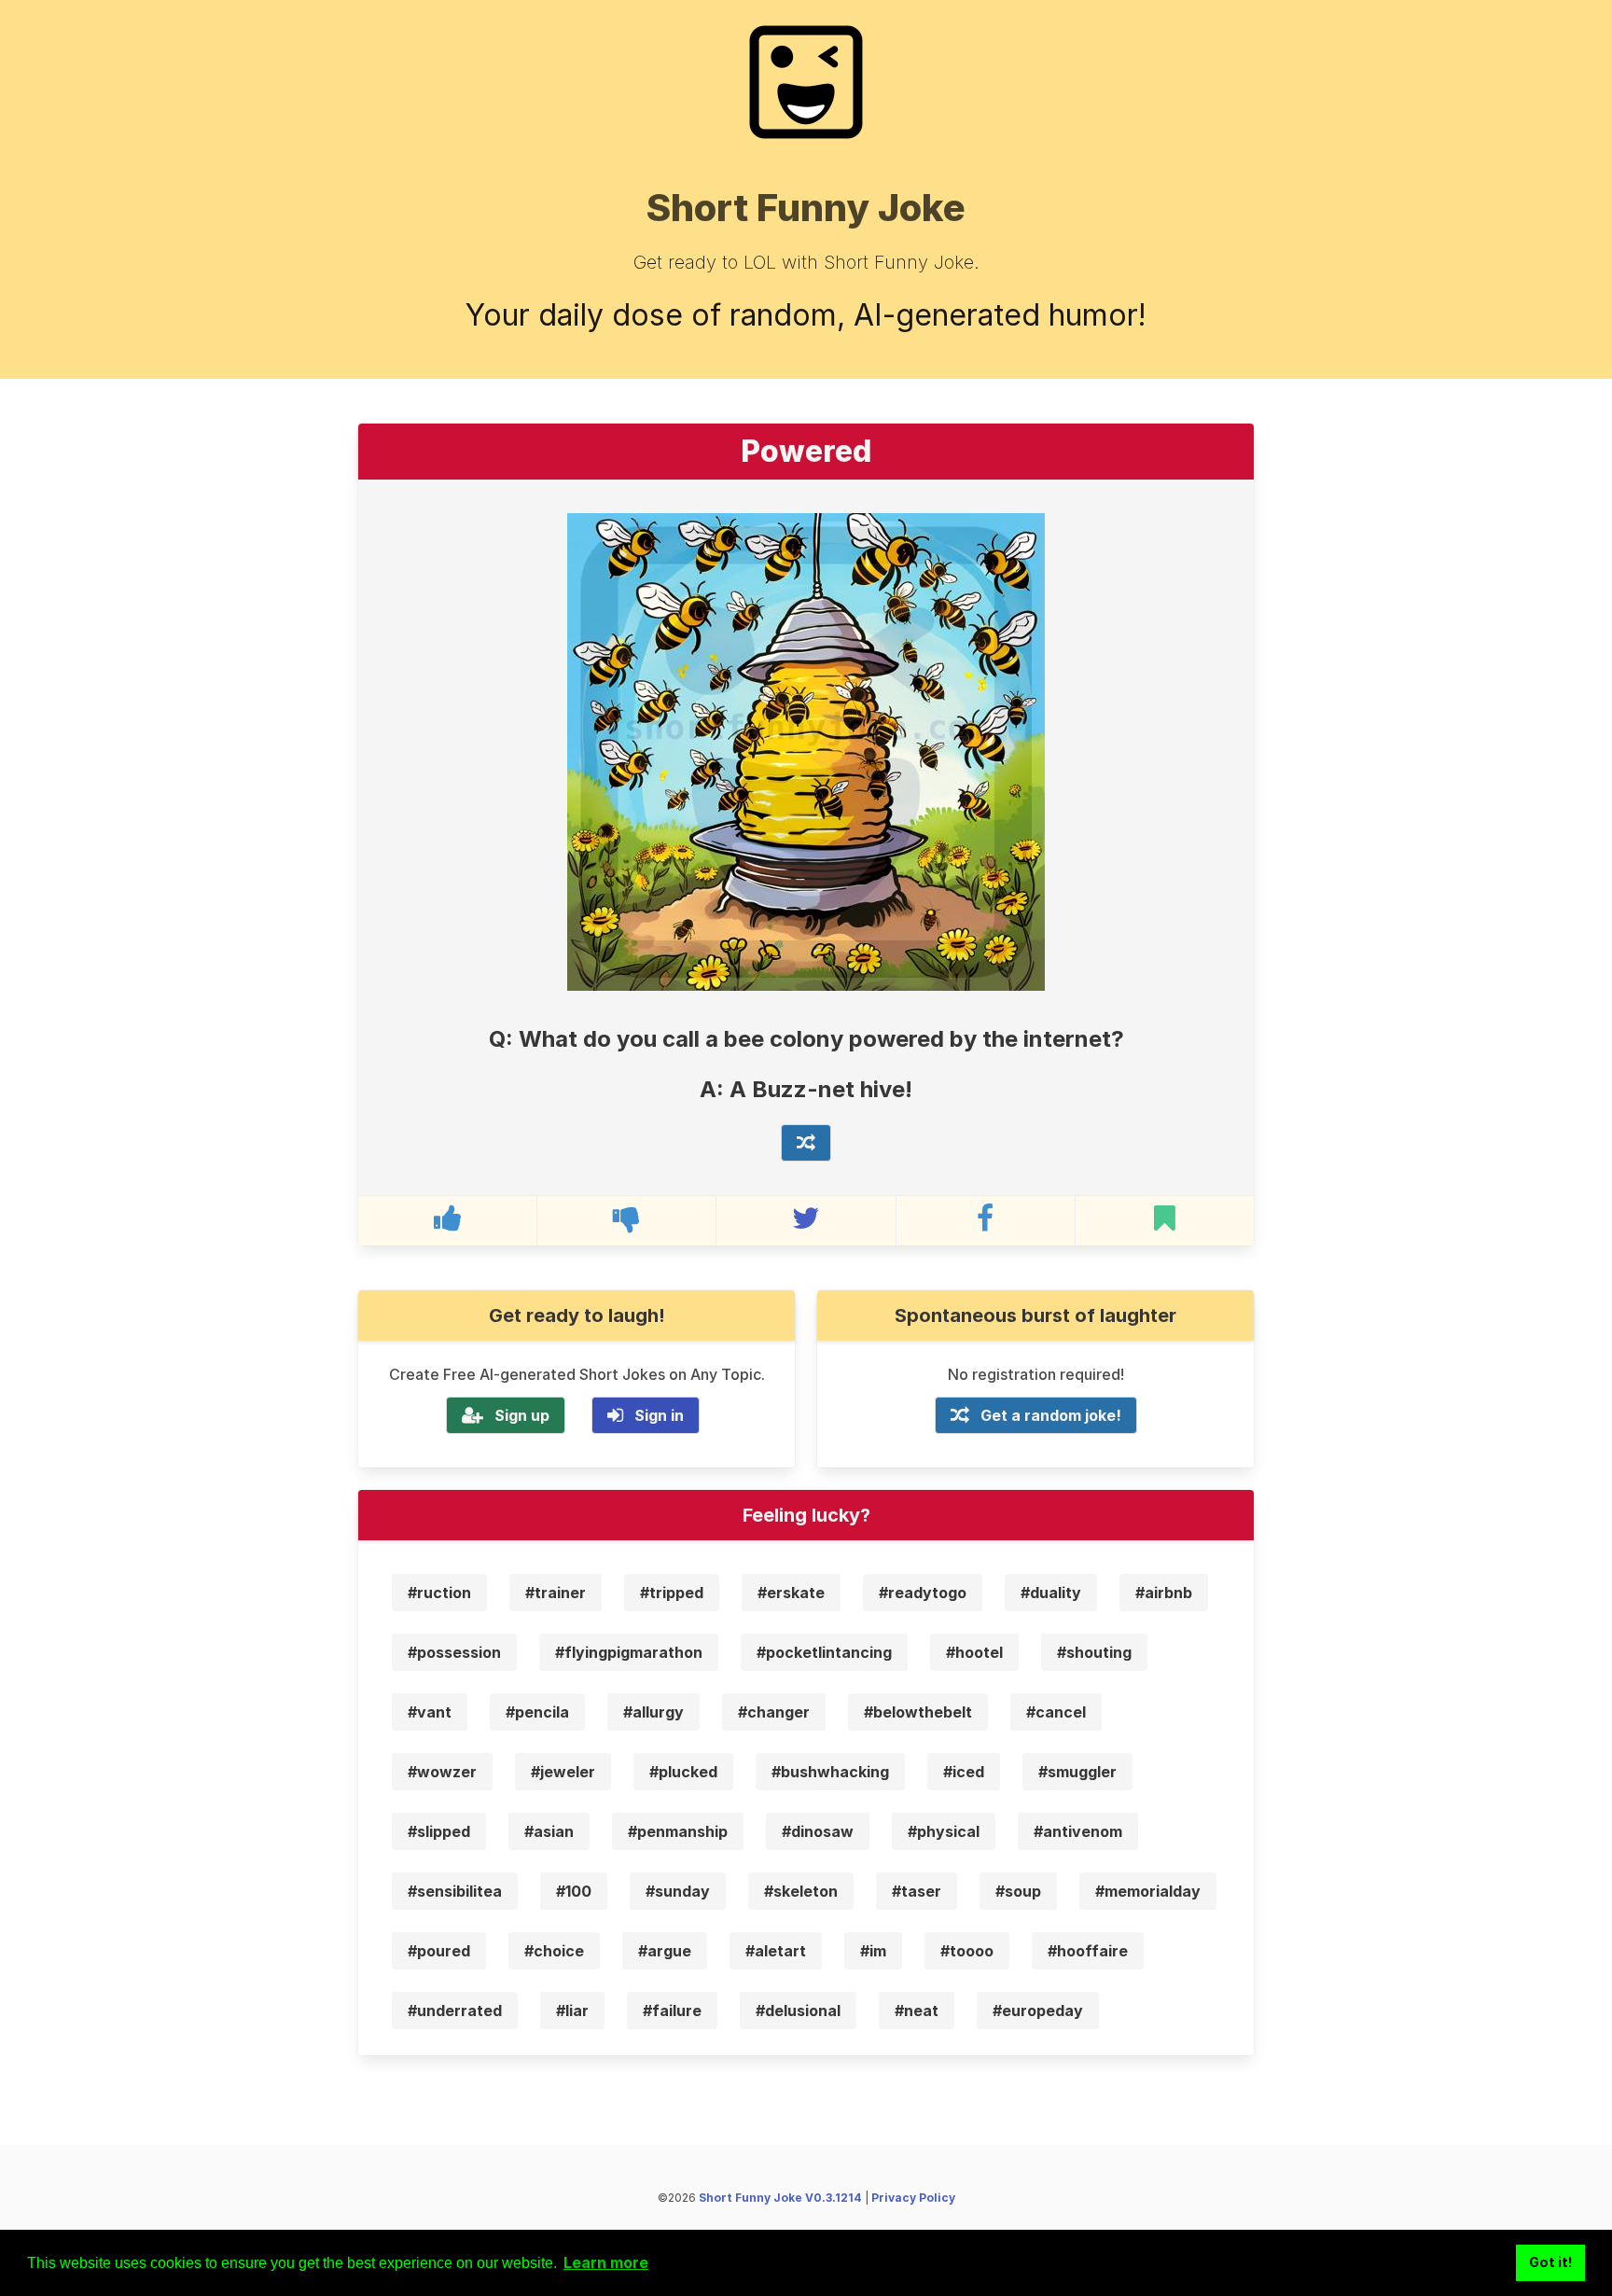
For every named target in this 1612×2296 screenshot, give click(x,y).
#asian (549, 1831)
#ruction (439, 1593)
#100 (574, 1891)
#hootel (974, 1652)
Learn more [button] (606, 2262)
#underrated (455, 2011)
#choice (554, 1951)
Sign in (659, 1415)
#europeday (1038, 2011)
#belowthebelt (918, 1712)
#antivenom (1078, 1831)
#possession (454, 1652)
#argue (665, 1951)
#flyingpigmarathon (629, 1652)
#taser (917, 1891)
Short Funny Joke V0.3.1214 (780, 2198)
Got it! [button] (1551, 2262)
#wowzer (442, 1772)
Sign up (522, 1415)
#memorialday (1148, 1891)
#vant (430, 1712)
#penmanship (678, 1831)
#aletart (776, 1951)
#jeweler (563, 1772)
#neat (917, 2011)
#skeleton (801, 1891)
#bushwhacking (830, 1772)
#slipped (439, 1831)
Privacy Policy (913, 2198)
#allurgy (653, 1712)
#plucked (683, 1772)
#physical (944, 1831)
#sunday (678, 1891)
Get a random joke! (1051, 1415)
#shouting (1094, 1652)
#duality (1051, 1593)
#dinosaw (818, 1831)
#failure (672, 2011)
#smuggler (1077, 1772)
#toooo (967, 1951)
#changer (774, 1712)
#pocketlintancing (824, 1652)
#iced (964, 1772)
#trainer (556, 1593)
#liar (572, 2011)
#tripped (672, 1593)
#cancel (1056, 1712)
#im (873, 1951)
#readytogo (923, 1593)
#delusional (798, 2011)
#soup (1018, 1891)
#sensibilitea (455, 1891)
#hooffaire (1088, 1951)
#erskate (791, 1593)
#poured (439, 1951)
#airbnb (1164, 1593)
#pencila (537, 1712)
